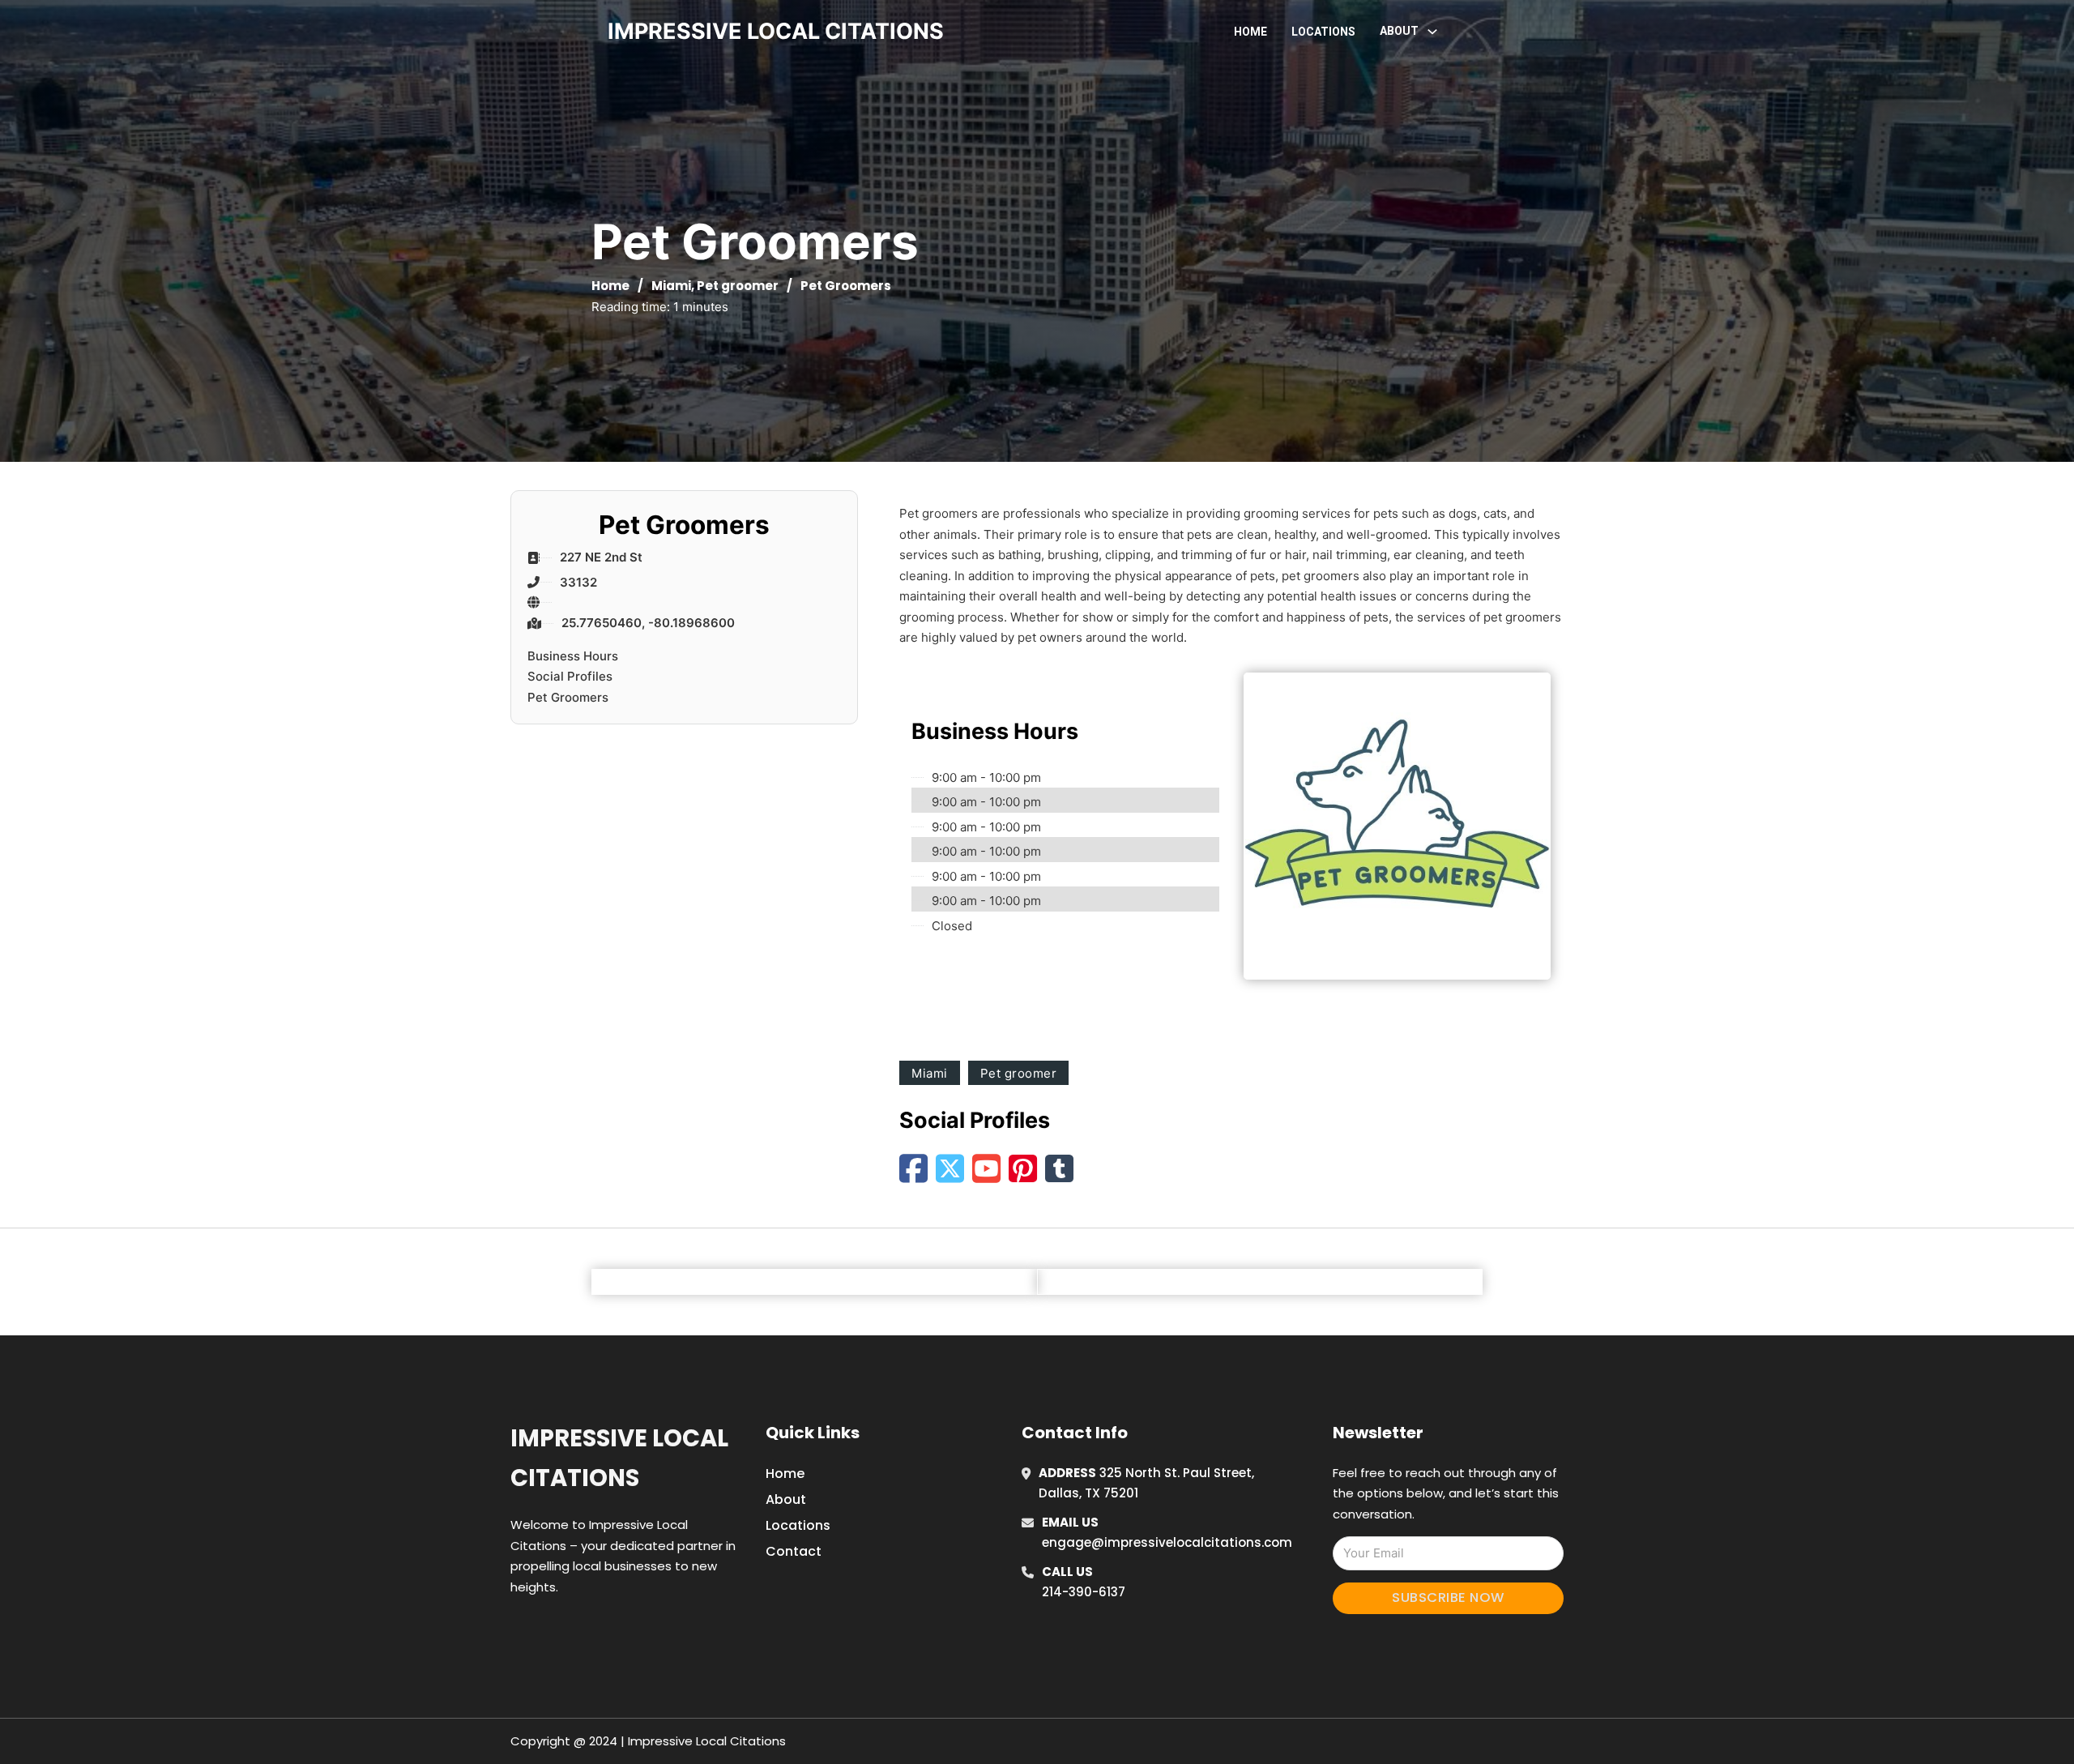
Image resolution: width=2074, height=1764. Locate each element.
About (786, 1499)
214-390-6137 (1084, 1592)
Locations (1323, 32)
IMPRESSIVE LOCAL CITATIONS (776, 31)
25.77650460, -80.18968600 (648, 623)
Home (1250, 32)
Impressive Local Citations (619, 1458)
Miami (671, 286)
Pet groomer (738, 286)
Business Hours (573, 656)
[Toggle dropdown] (1432, 32)
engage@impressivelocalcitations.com (1167, 1542)
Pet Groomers (568, 697)
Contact (794, 1551)
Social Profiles (570, 676)
